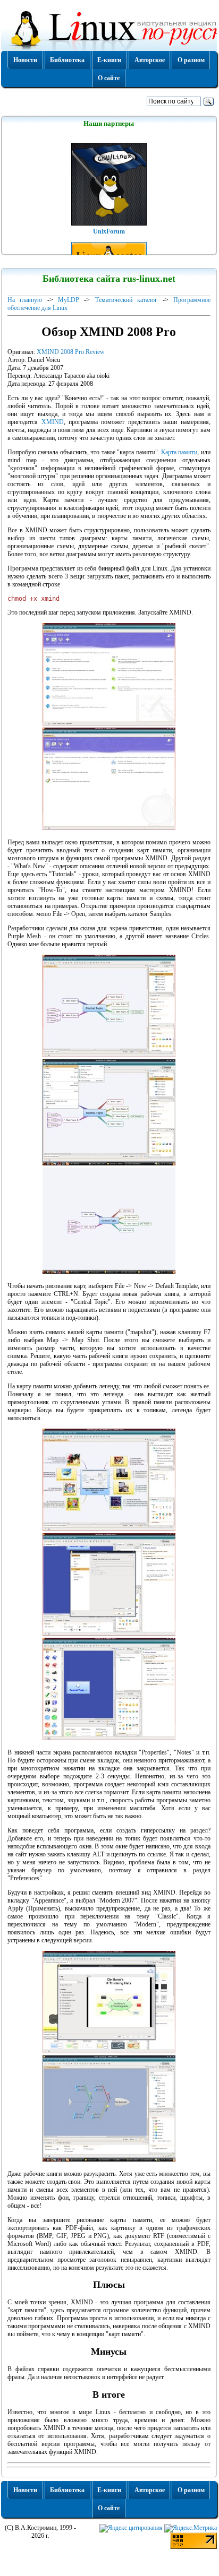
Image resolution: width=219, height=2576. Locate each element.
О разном (191, 60)
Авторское (150, 60)
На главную (25, 300)
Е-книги (109, 60)
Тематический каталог (126, 300)
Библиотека (67, 60)
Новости (25, 60)
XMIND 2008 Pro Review (71, 352)
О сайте (109, 78)
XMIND (53, 422)
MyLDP (69, 300)
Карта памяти (179, 452)
